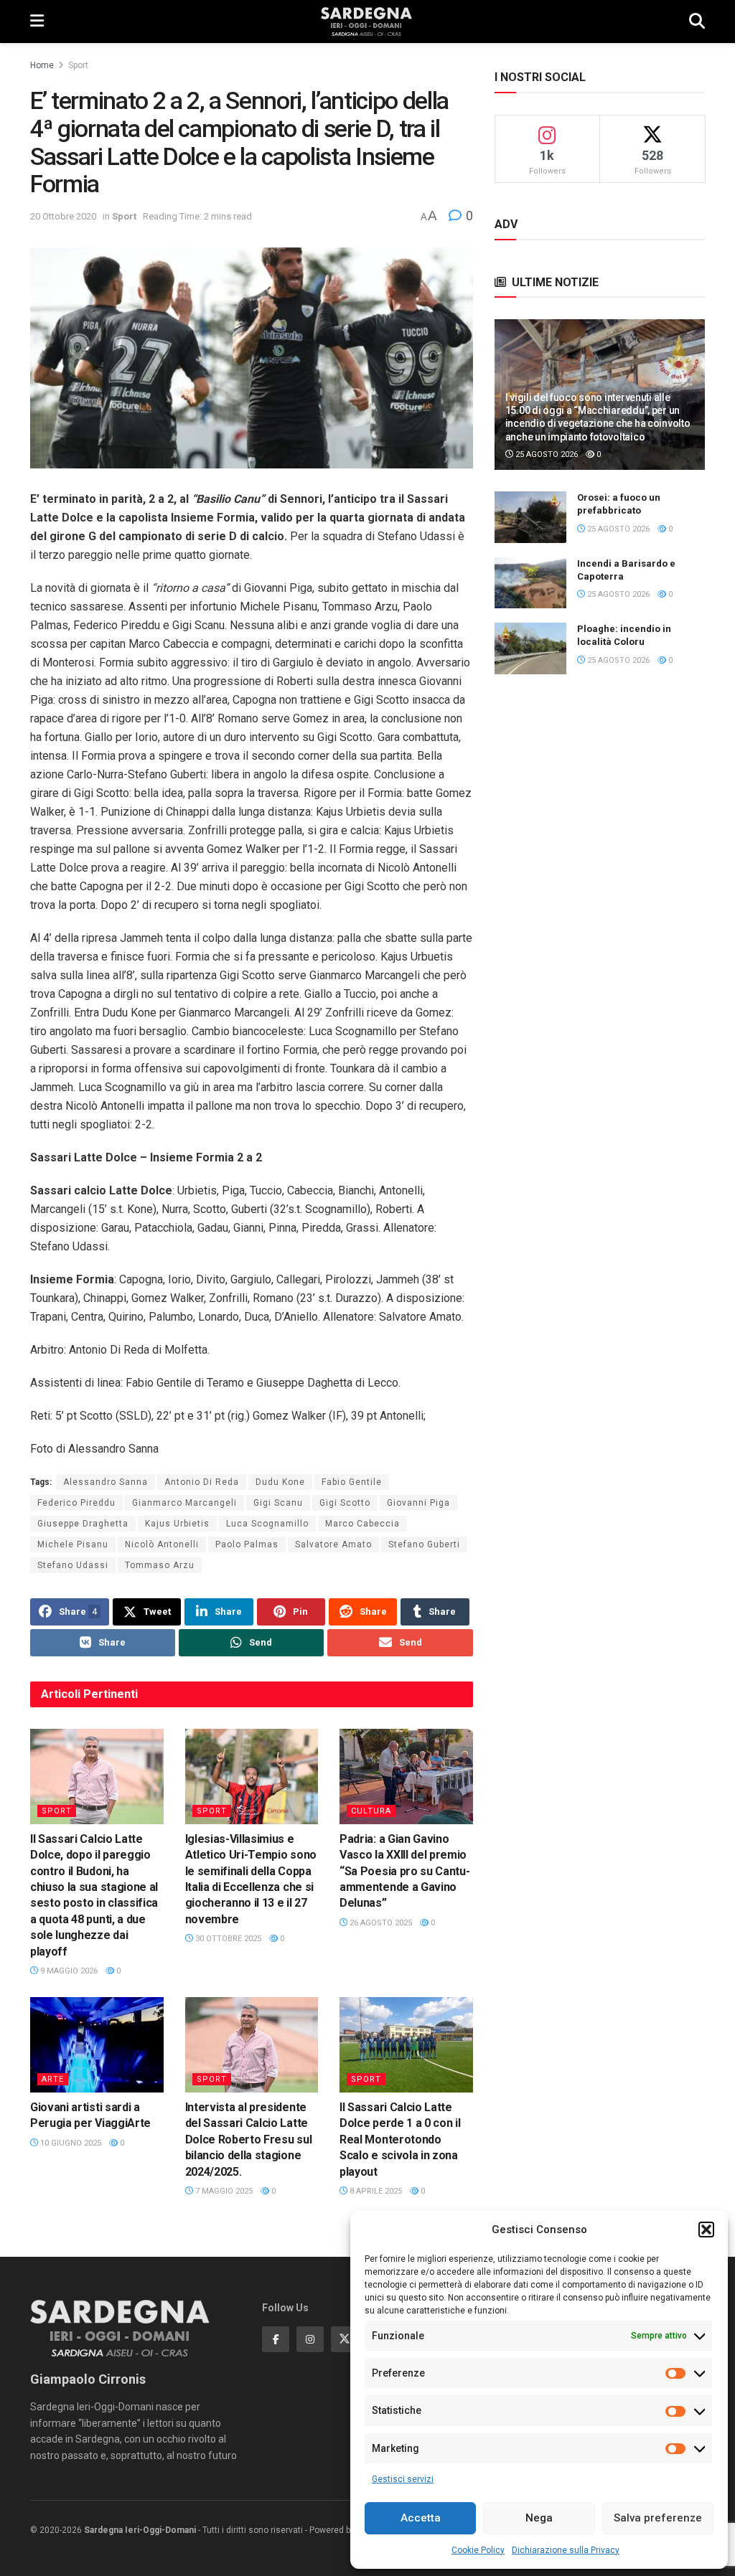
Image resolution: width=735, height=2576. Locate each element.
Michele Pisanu (73, 1544)
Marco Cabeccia (362, 1524)
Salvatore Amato (333, 1544)
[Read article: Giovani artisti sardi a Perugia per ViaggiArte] (97, 2045)
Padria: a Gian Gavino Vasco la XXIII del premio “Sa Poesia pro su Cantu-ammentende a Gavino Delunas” (404, 1871)
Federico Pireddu (76, 1503)
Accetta (421, 2518)
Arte (53, 2079)
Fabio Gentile (352, 1482)
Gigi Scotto (345, 1503)
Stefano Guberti (424, 1544)
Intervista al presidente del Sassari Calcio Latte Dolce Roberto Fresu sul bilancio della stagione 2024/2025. (249, 2139)
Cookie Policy (478, 2550)
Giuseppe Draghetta (83, 1524)
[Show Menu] (37, 22)
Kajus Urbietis (177, 1524)
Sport (78, 65)
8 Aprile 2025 (375, 2191)
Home (42, 65)
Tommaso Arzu (160, 1565)
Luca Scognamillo (267, 1524)
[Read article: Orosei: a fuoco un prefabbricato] (530, 517)
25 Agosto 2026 (546, 454)
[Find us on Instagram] (310, 2339)
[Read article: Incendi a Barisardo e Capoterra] (530, 583)
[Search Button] (697, 22)
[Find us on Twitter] (345, 2339)
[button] (706, 2230)
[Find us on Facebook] (276, 2339)
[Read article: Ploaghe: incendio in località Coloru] (530, 648)
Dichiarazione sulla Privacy (566, 2550)
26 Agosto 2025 (380, 1923)
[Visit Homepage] (366, 22)
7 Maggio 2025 (223, 2191)
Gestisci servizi (403, 2479)
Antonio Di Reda (202, 1482)
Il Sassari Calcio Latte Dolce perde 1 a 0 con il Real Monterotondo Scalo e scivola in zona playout (400, 2139)
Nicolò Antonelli (162, 1544)
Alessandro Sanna (106, 1482)
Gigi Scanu (278, 1503)
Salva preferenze (658, 2518)
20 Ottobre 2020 (63, 216)
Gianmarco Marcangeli (184, 1503)
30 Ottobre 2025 (227, 1939)
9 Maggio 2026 (68, 1971)
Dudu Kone (280, 1482)
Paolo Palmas (247, 1544)
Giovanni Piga (418, 1503)
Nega (539, 2518)
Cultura (371, 1811)
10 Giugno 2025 (70, 2143)
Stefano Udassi (73, 1565)
